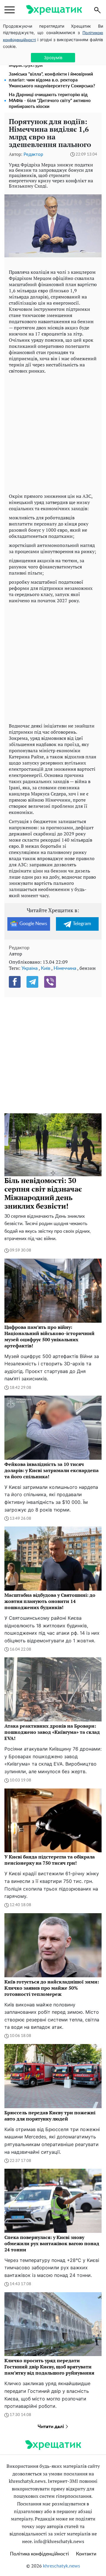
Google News (33, 924)
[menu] (10, 10)
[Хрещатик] (54, 10)
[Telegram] (32, 982)
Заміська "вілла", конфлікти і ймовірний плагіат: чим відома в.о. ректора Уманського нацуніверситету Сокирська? (52, 80)
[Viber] (50, 982)
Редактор (33, 155)
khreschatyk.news (62, 2566)
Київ (46, 968)
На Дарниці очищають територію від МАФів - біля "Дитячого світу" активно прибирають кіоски (50, 101)
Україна (30, 968)
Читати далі (51, 2427)
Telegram (82, 924)
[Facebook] (15, 982)
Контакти (86, 2554)
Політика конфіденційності (39, 2554)
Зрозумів (53, 57)
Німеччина (65, 968)
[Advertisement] (53, 432)
